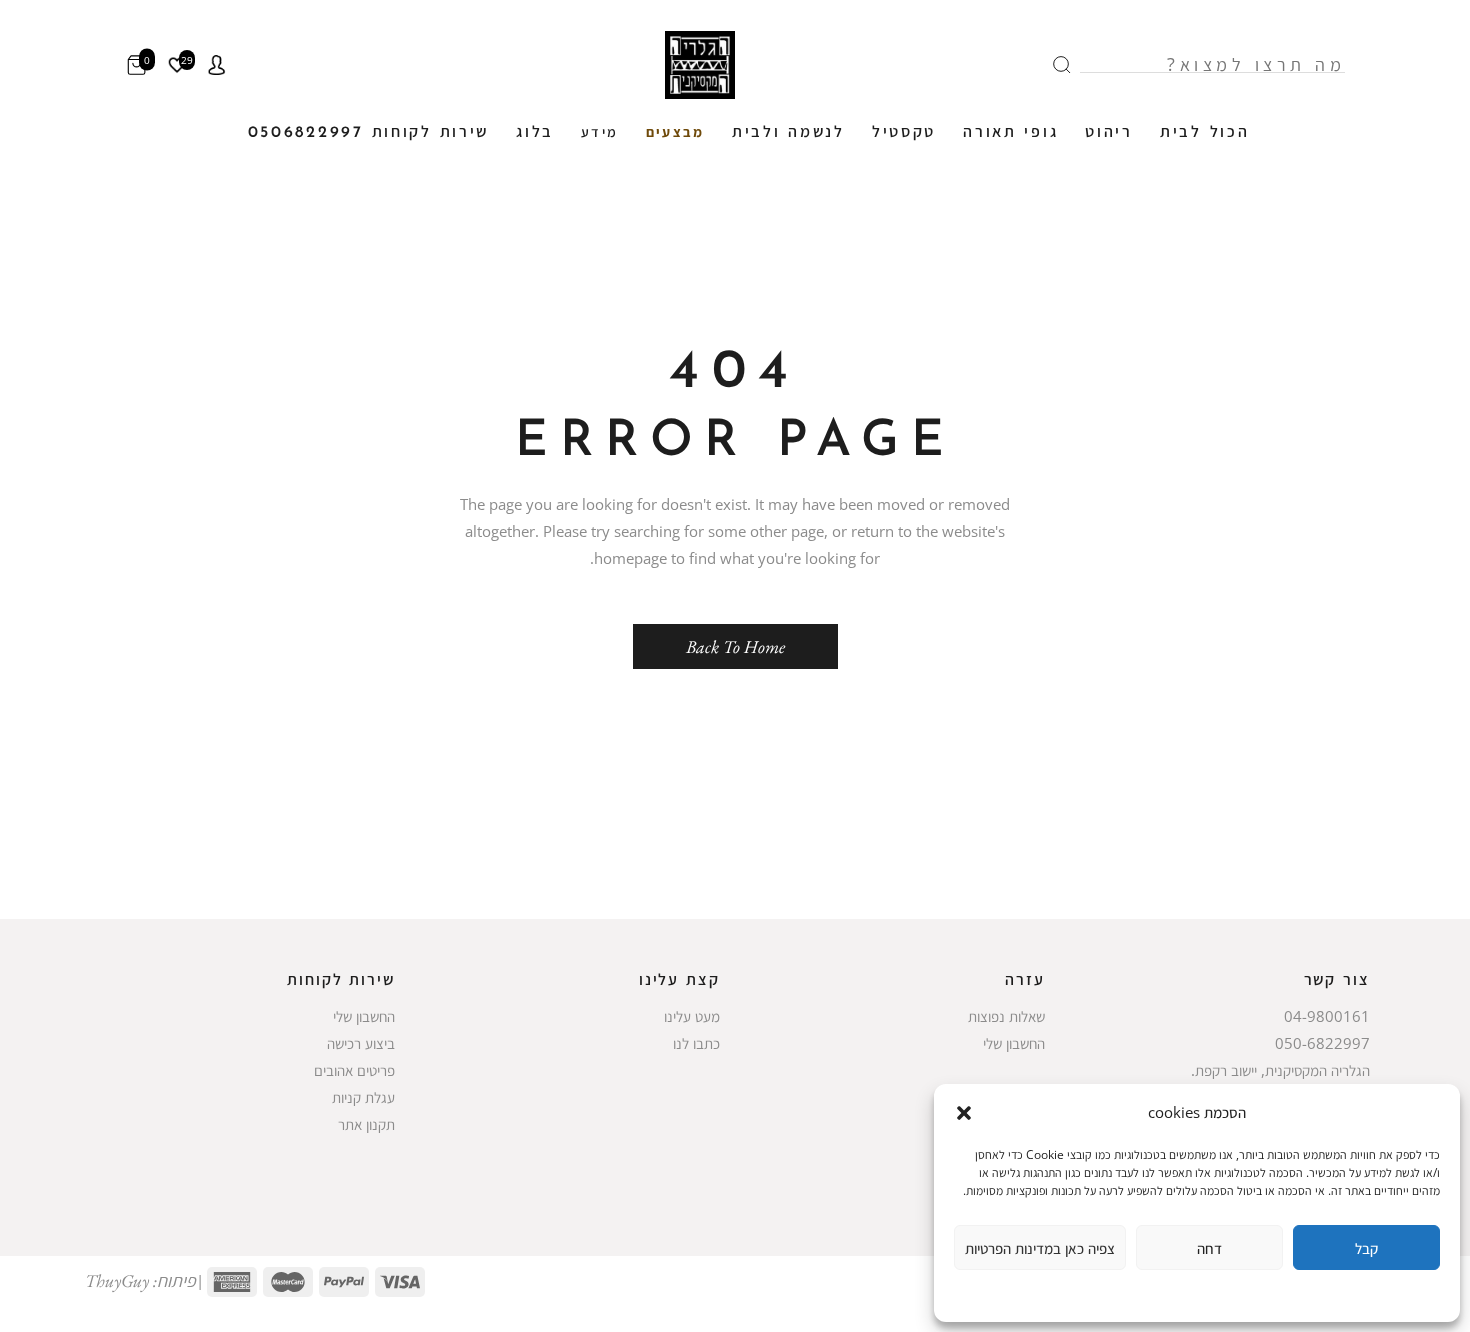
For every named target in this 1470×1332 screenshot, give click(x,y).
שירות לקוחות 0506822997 (369, 133)
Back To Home (735, 646)
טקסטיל (904, 133)
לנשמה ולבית (788, 133)
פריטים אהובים (354, 1070)
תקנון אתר (366, 1124)
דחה (1209, 1248)
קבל (1366, 1248)
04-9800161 (1327, 1016)
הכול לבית (1204, 133)
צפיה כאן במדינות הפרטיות (1040, 1248)
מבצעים (675, 133)
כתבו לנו (696, 1043)
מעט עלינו (692, 1016)
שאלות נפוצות (1006, 1016)
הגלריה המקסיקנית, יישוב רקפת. (1280, 1070)
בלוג (535, 133)
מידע (600, 133)
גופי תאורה (1010, 133)
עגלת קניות (363, 1097)
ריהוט (1109, 133)
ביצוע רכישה (361, 1043)
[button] (964, 1113)
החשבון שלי (1014, 1043)
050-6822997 (1322, 1043)
